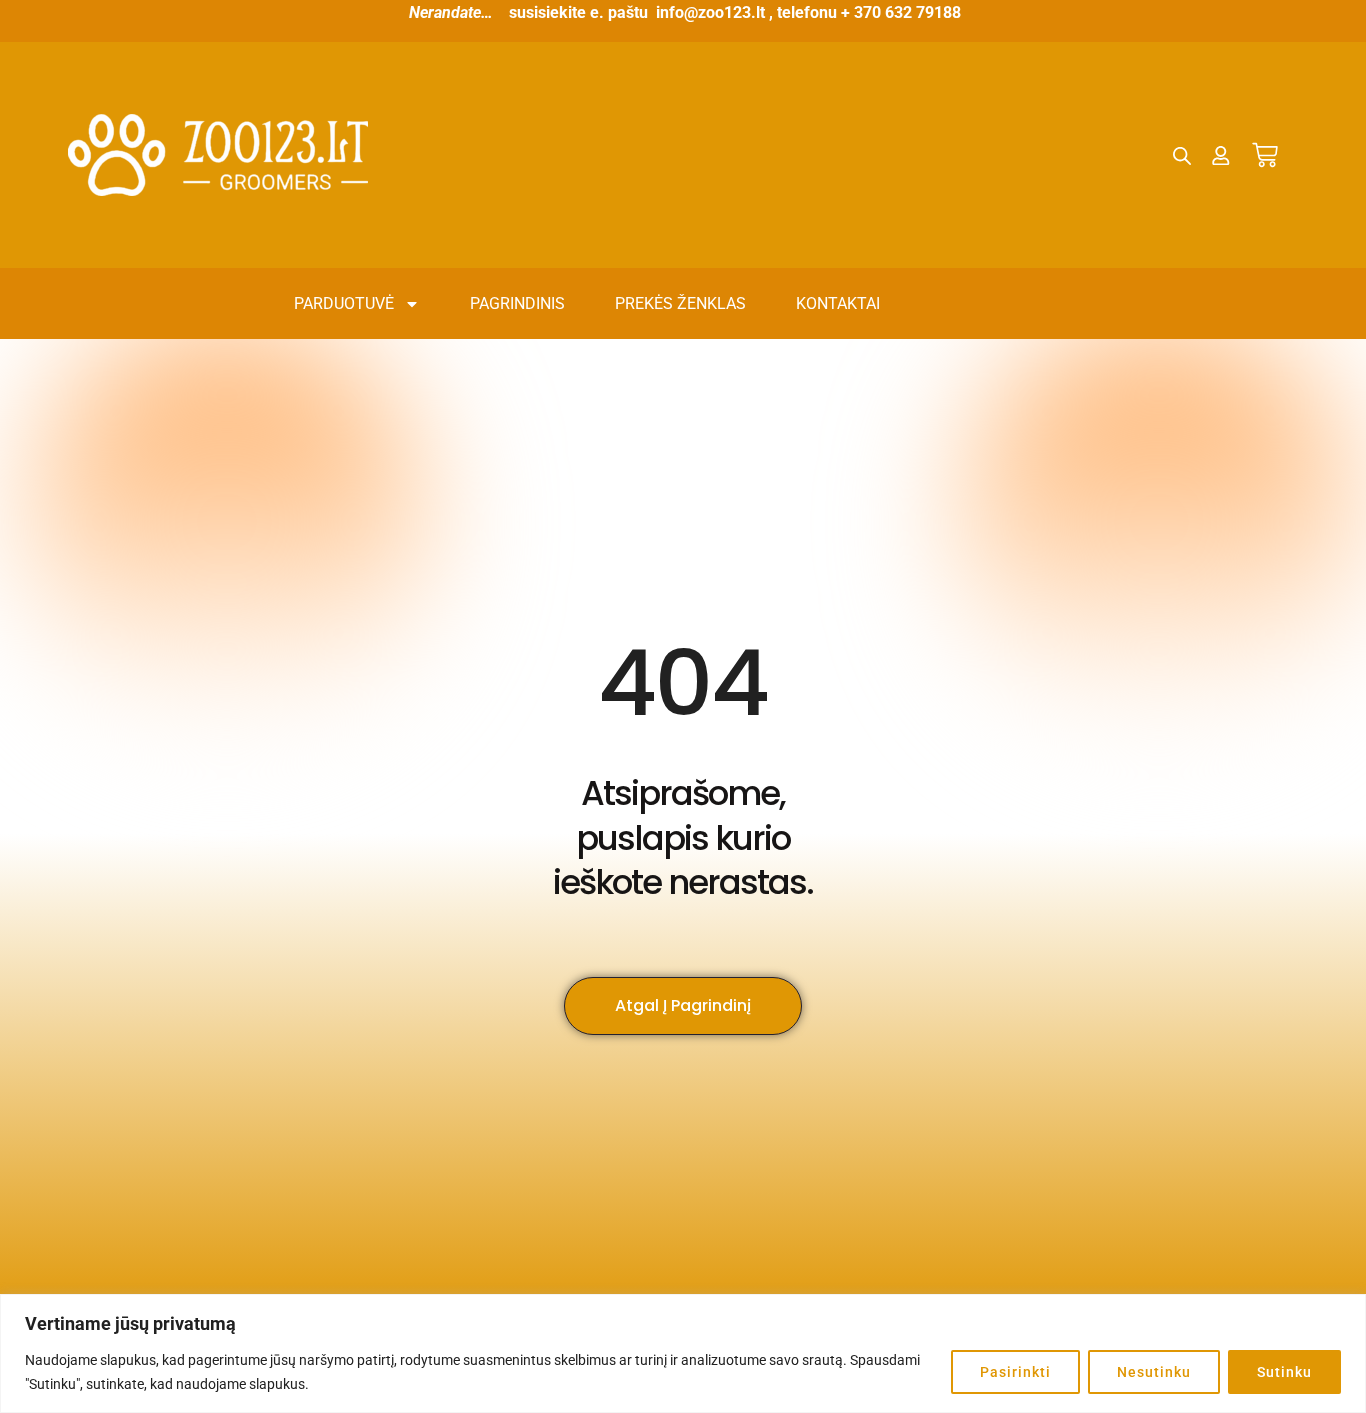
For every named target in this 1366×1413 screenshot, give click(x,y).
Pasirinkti (1015, 1372)
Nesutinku (1154, 1372)
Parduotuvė (344, 303)
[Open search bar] (1182, 156)
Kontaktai (838, 303)
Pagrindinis (517, 303)
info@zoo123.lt (710, 12)
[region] (683, 1353)
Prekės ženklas (680, 303)
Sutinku (1284, 1372)
